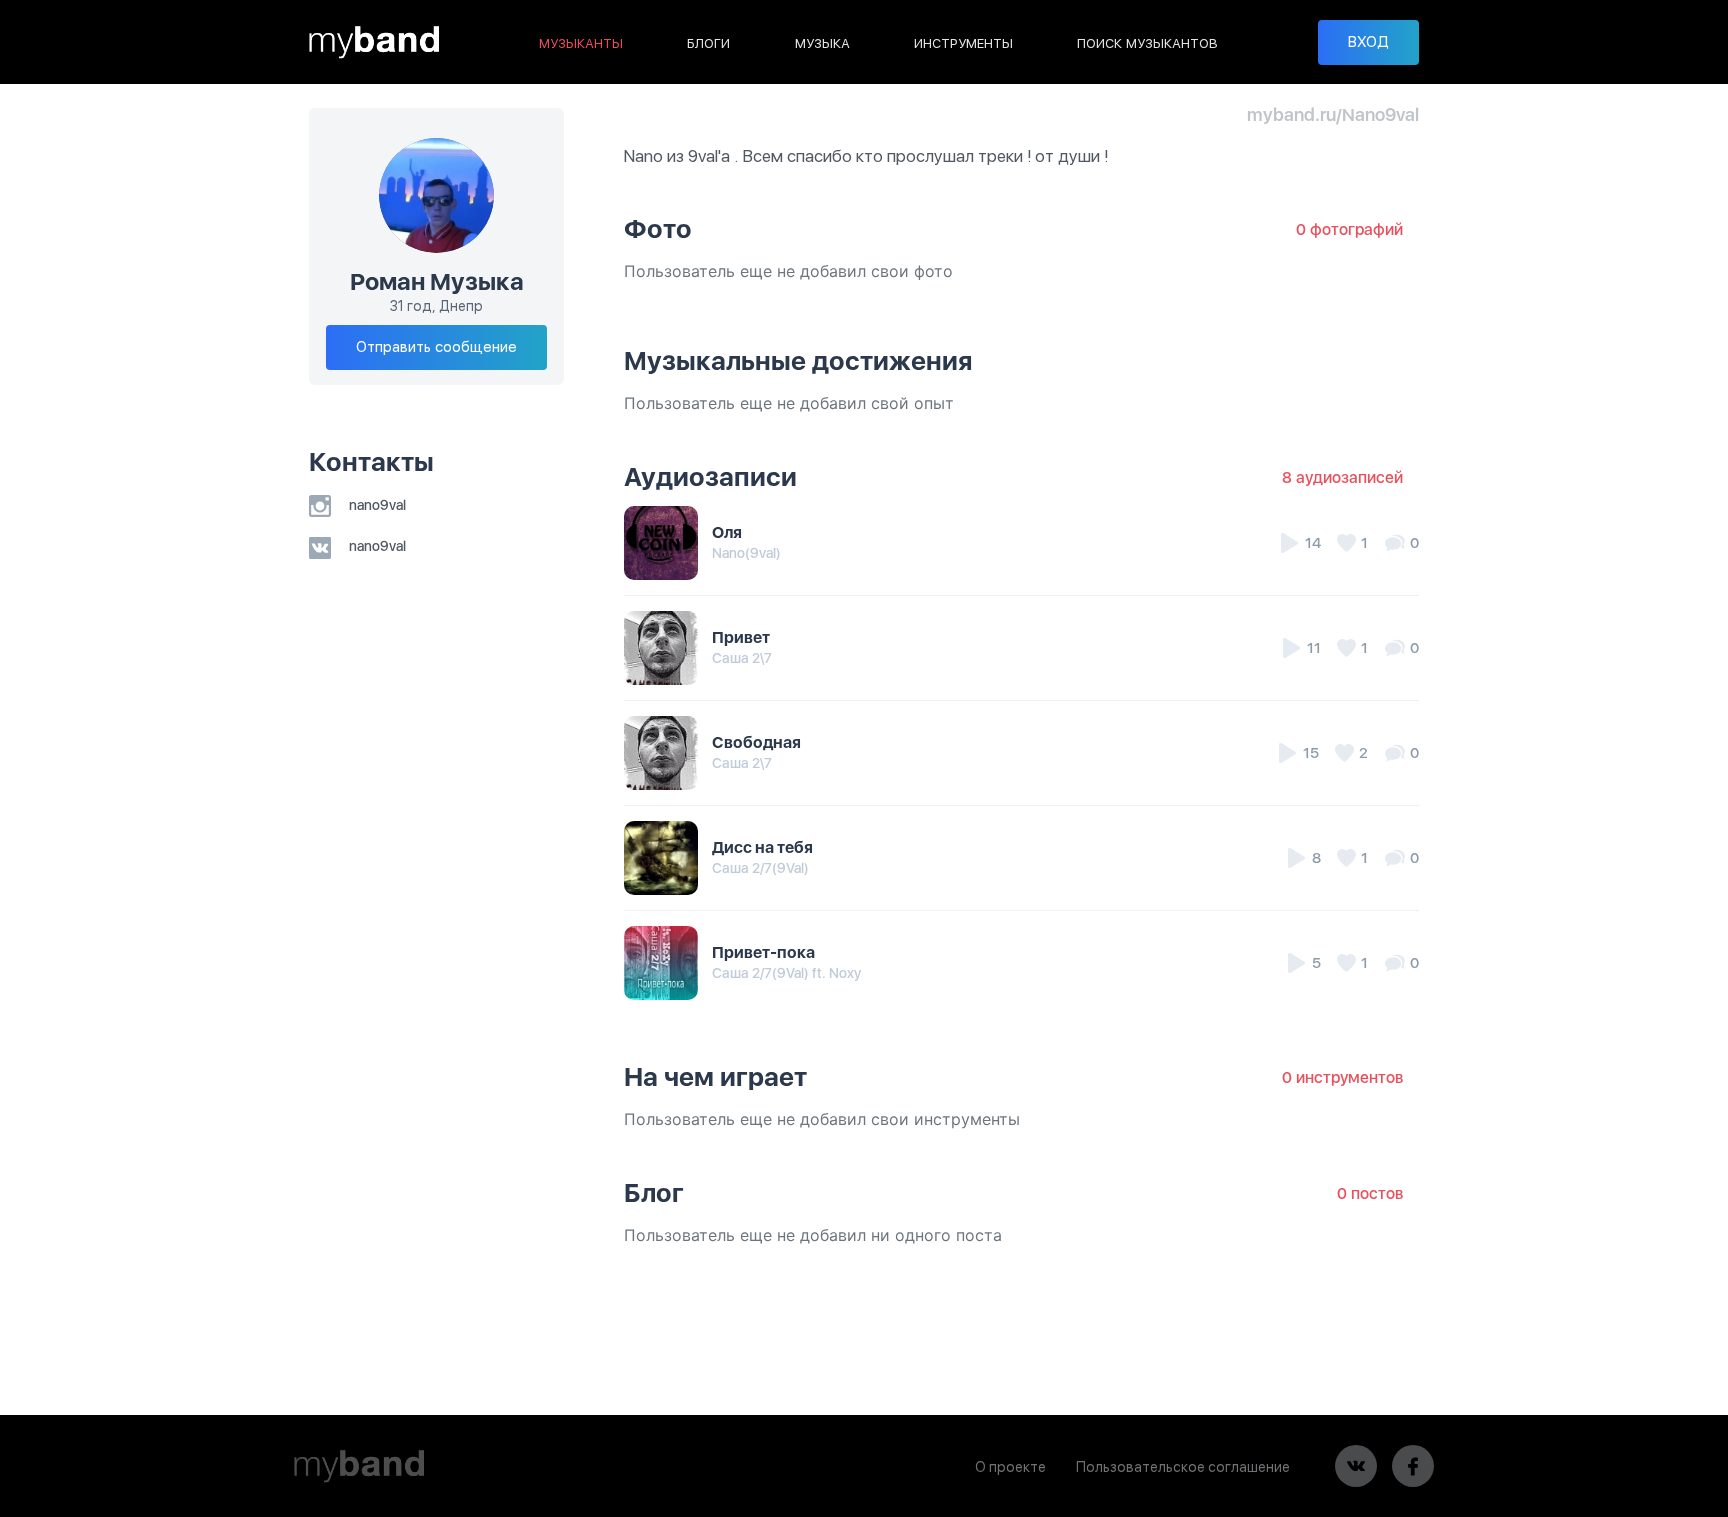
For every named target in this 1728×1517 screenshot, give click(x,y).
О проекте (1010, 1467)
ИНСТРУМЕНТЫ (963, 43)
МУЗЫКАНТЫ (581, 43)
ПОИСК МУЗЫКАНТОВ (1147, 43)
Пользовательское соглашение (1183, 1467)
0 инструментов (1342, 1077)
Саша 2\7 (742, 658)
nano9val (376, 505)
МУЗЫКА (822, 43)
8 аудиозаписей (1342, 477)
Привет (741, 637)
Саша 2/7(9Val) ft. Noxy (786, 973)
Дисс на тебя (762, 847)
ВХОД (1368, 42)
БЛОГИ (708, 43)
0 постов (1370, 1193)
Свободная (756, 742)
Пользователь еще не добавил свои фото (788, 271)
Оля (727, 532)
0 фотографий (1349, 229)
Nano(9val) (746, 553)
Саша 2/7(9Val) (760, 868)
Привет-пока (763, 952)
